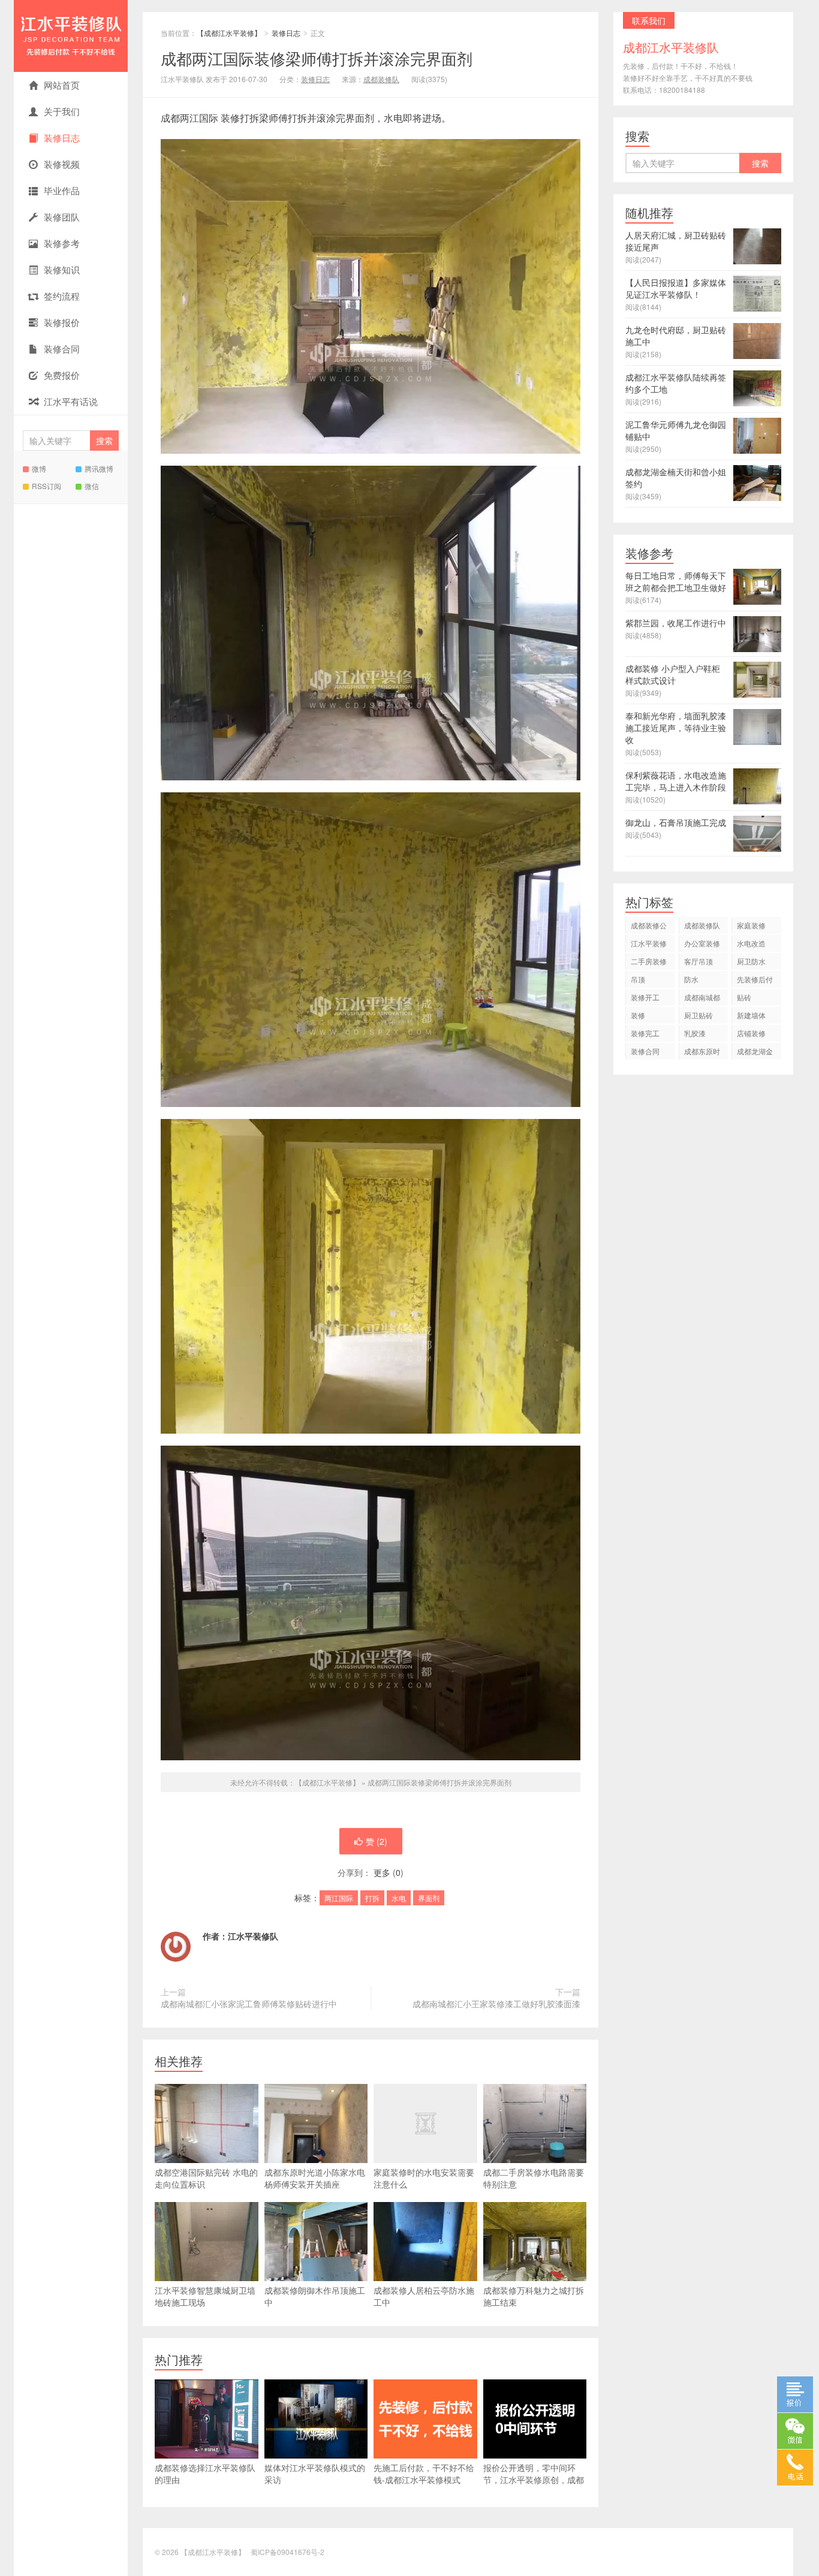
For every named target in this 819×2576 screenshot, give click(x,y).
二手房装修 (649, 961)
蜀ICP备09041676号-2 (287, 2552)
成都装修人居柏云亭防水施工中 (424, 2296)
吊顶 (638, 979)
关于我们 (62, 111)
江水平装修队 (253, 1936)
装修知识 (62, 269)
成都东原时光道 (702, 1053)
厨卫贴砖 (698, 1015)
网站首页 (62, 85)
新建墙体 (751, 1015)
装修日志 (62, 138)
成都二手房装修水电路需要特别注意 (534, 2178)
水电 (399, 1898)
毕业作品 (62, 190)
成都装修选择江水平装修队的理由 (205, 2474)
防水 (691, 979)
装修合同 (62, 349)
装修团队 (62, 217)
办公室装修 (702, 943)
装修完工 (645, 1033)
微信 (92, 486)
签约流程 (62, 296)
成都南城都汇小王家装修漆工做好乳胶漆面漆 (496, 2004)
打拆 (372, 1898)
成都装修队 (381, 79)
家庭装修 (751, 925)
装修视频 (62, 164)
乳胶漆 (695, 1033)
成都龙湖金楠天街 (755, 1053)
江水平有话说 (71, 401)
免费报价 (62, 375)
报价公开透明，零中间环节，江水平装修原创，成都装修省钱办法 (534, 2480)
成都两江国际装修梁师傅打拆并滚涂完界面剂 (317, 58)
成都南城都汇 (702, 999)
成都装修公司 (649, 927)
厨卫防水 (751, 961)
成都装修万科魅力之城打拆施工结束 (534, 2296)
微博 (39, 468)
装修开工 (645, 997)
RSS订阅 (46, 486)
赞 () (377, 1841)
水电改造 (751, 943)
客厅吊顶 (698, 961)
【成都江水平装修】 (71, 36)
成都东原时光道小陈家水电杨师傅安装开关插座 (315, 2178)
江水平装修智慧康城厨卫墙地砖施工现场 (205, 2296)
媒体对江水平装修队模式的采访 (315, 2474)
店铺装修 (751, 1033)
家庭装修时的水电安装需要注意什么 (424, 2178)
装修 (638, 1015)
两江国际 (339, 1898)
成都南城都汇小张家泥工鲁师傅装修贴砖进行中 (249, 2004)
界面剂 (429, 1898)
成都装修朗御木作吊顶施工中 (315, 2296)
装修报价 (62, 322)
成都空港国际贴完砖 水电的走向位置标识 (206, 2178)
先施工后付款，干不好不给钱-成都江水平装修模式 (424, 2474)
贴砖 (744, 997)
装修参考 (62, 243)
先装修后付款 (755, 981)
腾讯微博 (99, 468)
